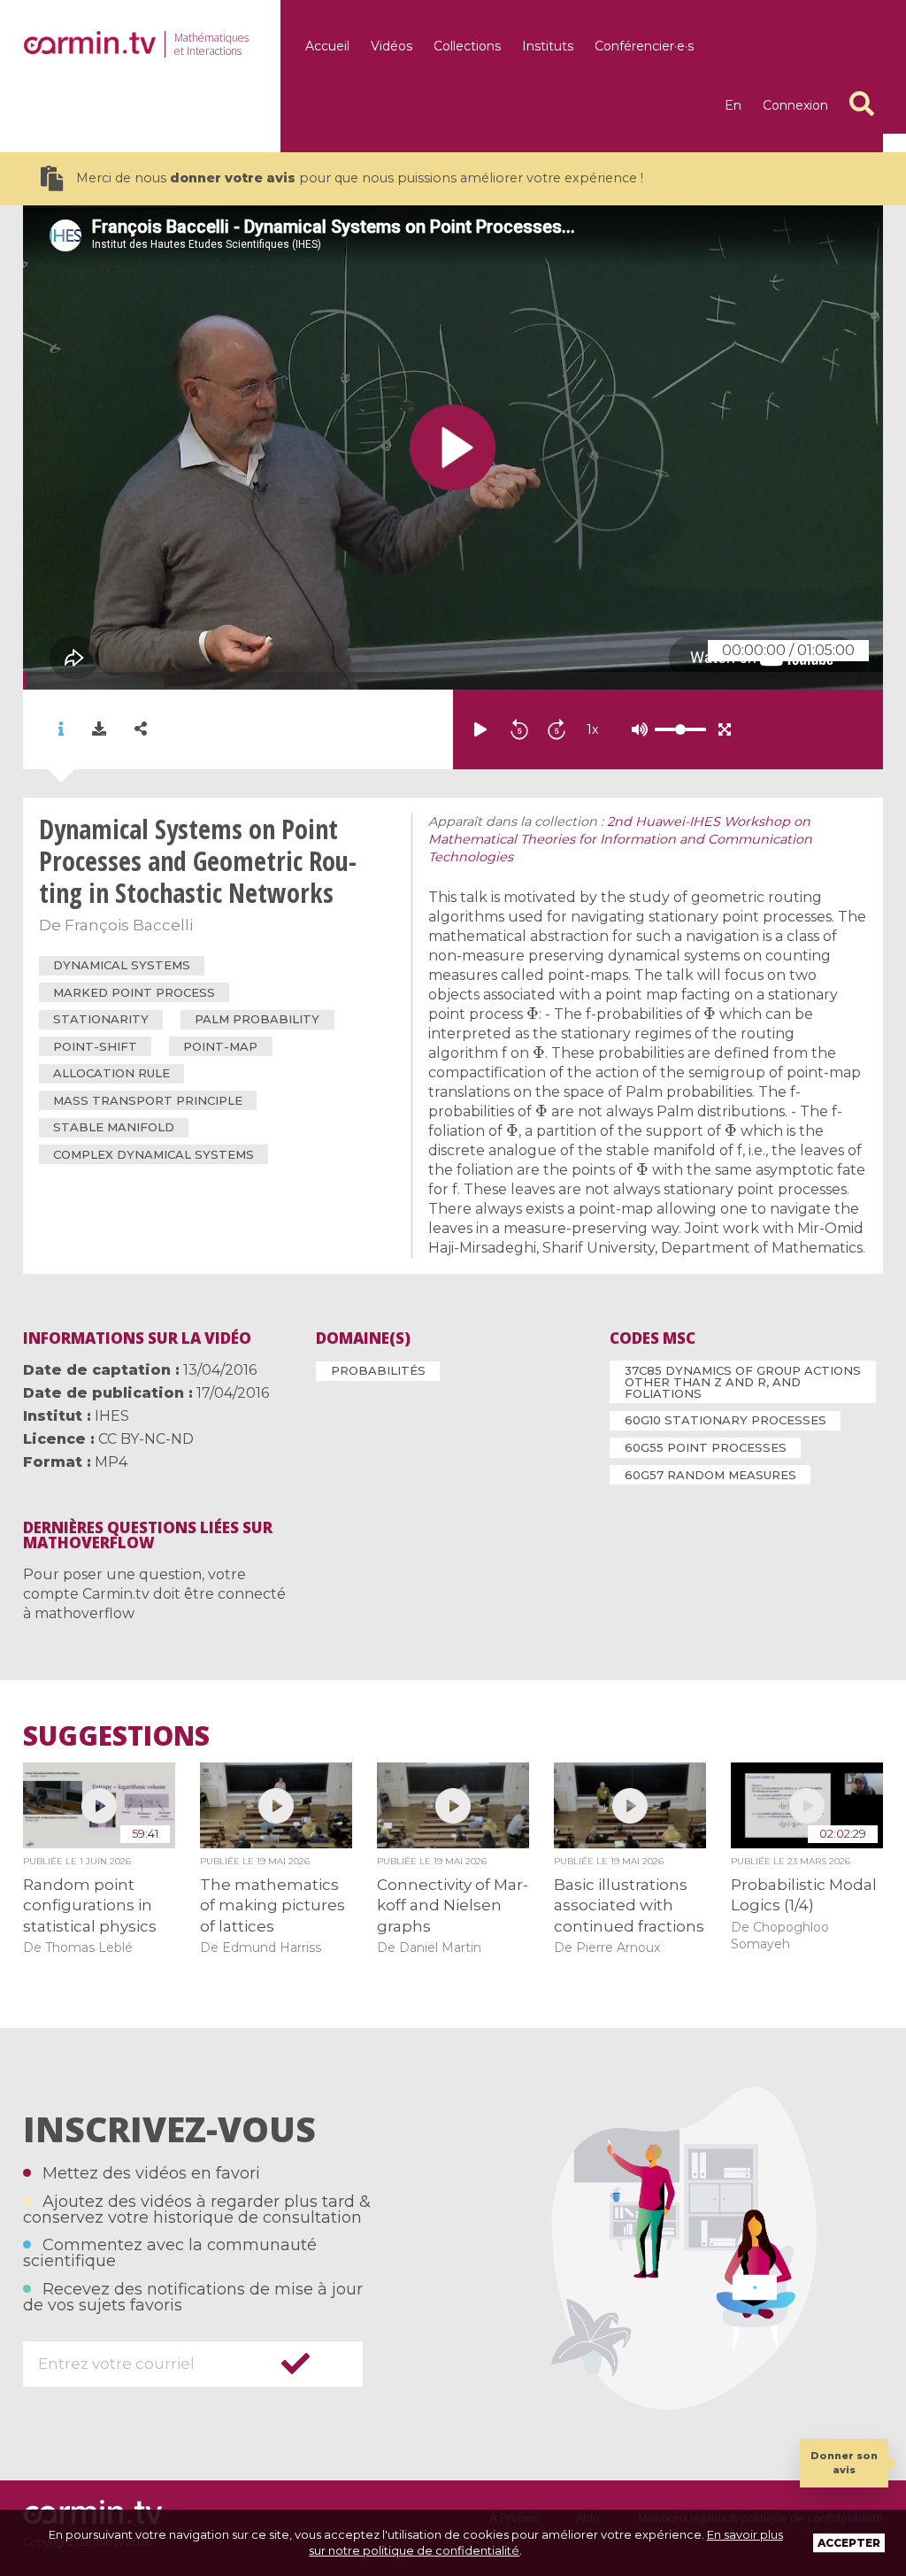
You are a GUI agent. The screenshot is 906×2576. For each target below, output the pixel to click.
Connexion (795, 105)
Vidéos (392, 46)
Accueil (327, 46)
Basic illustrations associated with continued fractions (629, 1905)
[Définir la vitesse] (636, 729)
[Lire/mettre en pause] (480, 729)
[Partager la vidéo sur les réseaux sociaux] (141, 729)
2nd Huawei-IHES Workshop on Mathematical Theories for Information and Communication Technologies (620, 839)
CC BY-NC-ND (146, 1439)
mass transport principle (148, 1100)
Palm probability (257, 1019)
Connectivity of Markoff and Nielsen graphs (453, 1905)
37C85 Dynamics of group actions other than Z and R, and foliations (743, 1382)
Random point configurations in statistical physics (90, 1905)
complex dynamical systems (154, 1154)
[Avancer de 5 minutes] (557, 729)
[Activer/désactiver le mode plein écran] (725, 729)
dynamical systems (122, 965)
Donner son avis (844, 2462)
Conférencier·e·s (644, 46)
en (733, 105)
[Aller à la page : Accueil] (89, 42)
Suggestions (116, 1736)
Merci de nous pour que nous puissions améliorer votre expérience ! (360, 178)
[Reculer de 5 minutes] (519, 729)
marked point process (134, 992)
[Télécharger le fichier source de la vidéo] (99, 729)
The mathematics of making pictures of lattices (273, 1905)
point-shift (95, 1046)
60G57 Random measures (710, 1475)
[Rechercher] (862, 104)
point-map (220, 1046)
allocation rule (111, 1073)
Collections (467, 46)
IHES (112, 1416)
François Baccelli (129, 925)
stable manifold (114, 1127)
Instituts (548, 46)
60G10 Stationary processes (726, 1420)
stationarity (101, 1019)
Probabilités (378, 1370)
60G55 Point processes (706, 1447)
